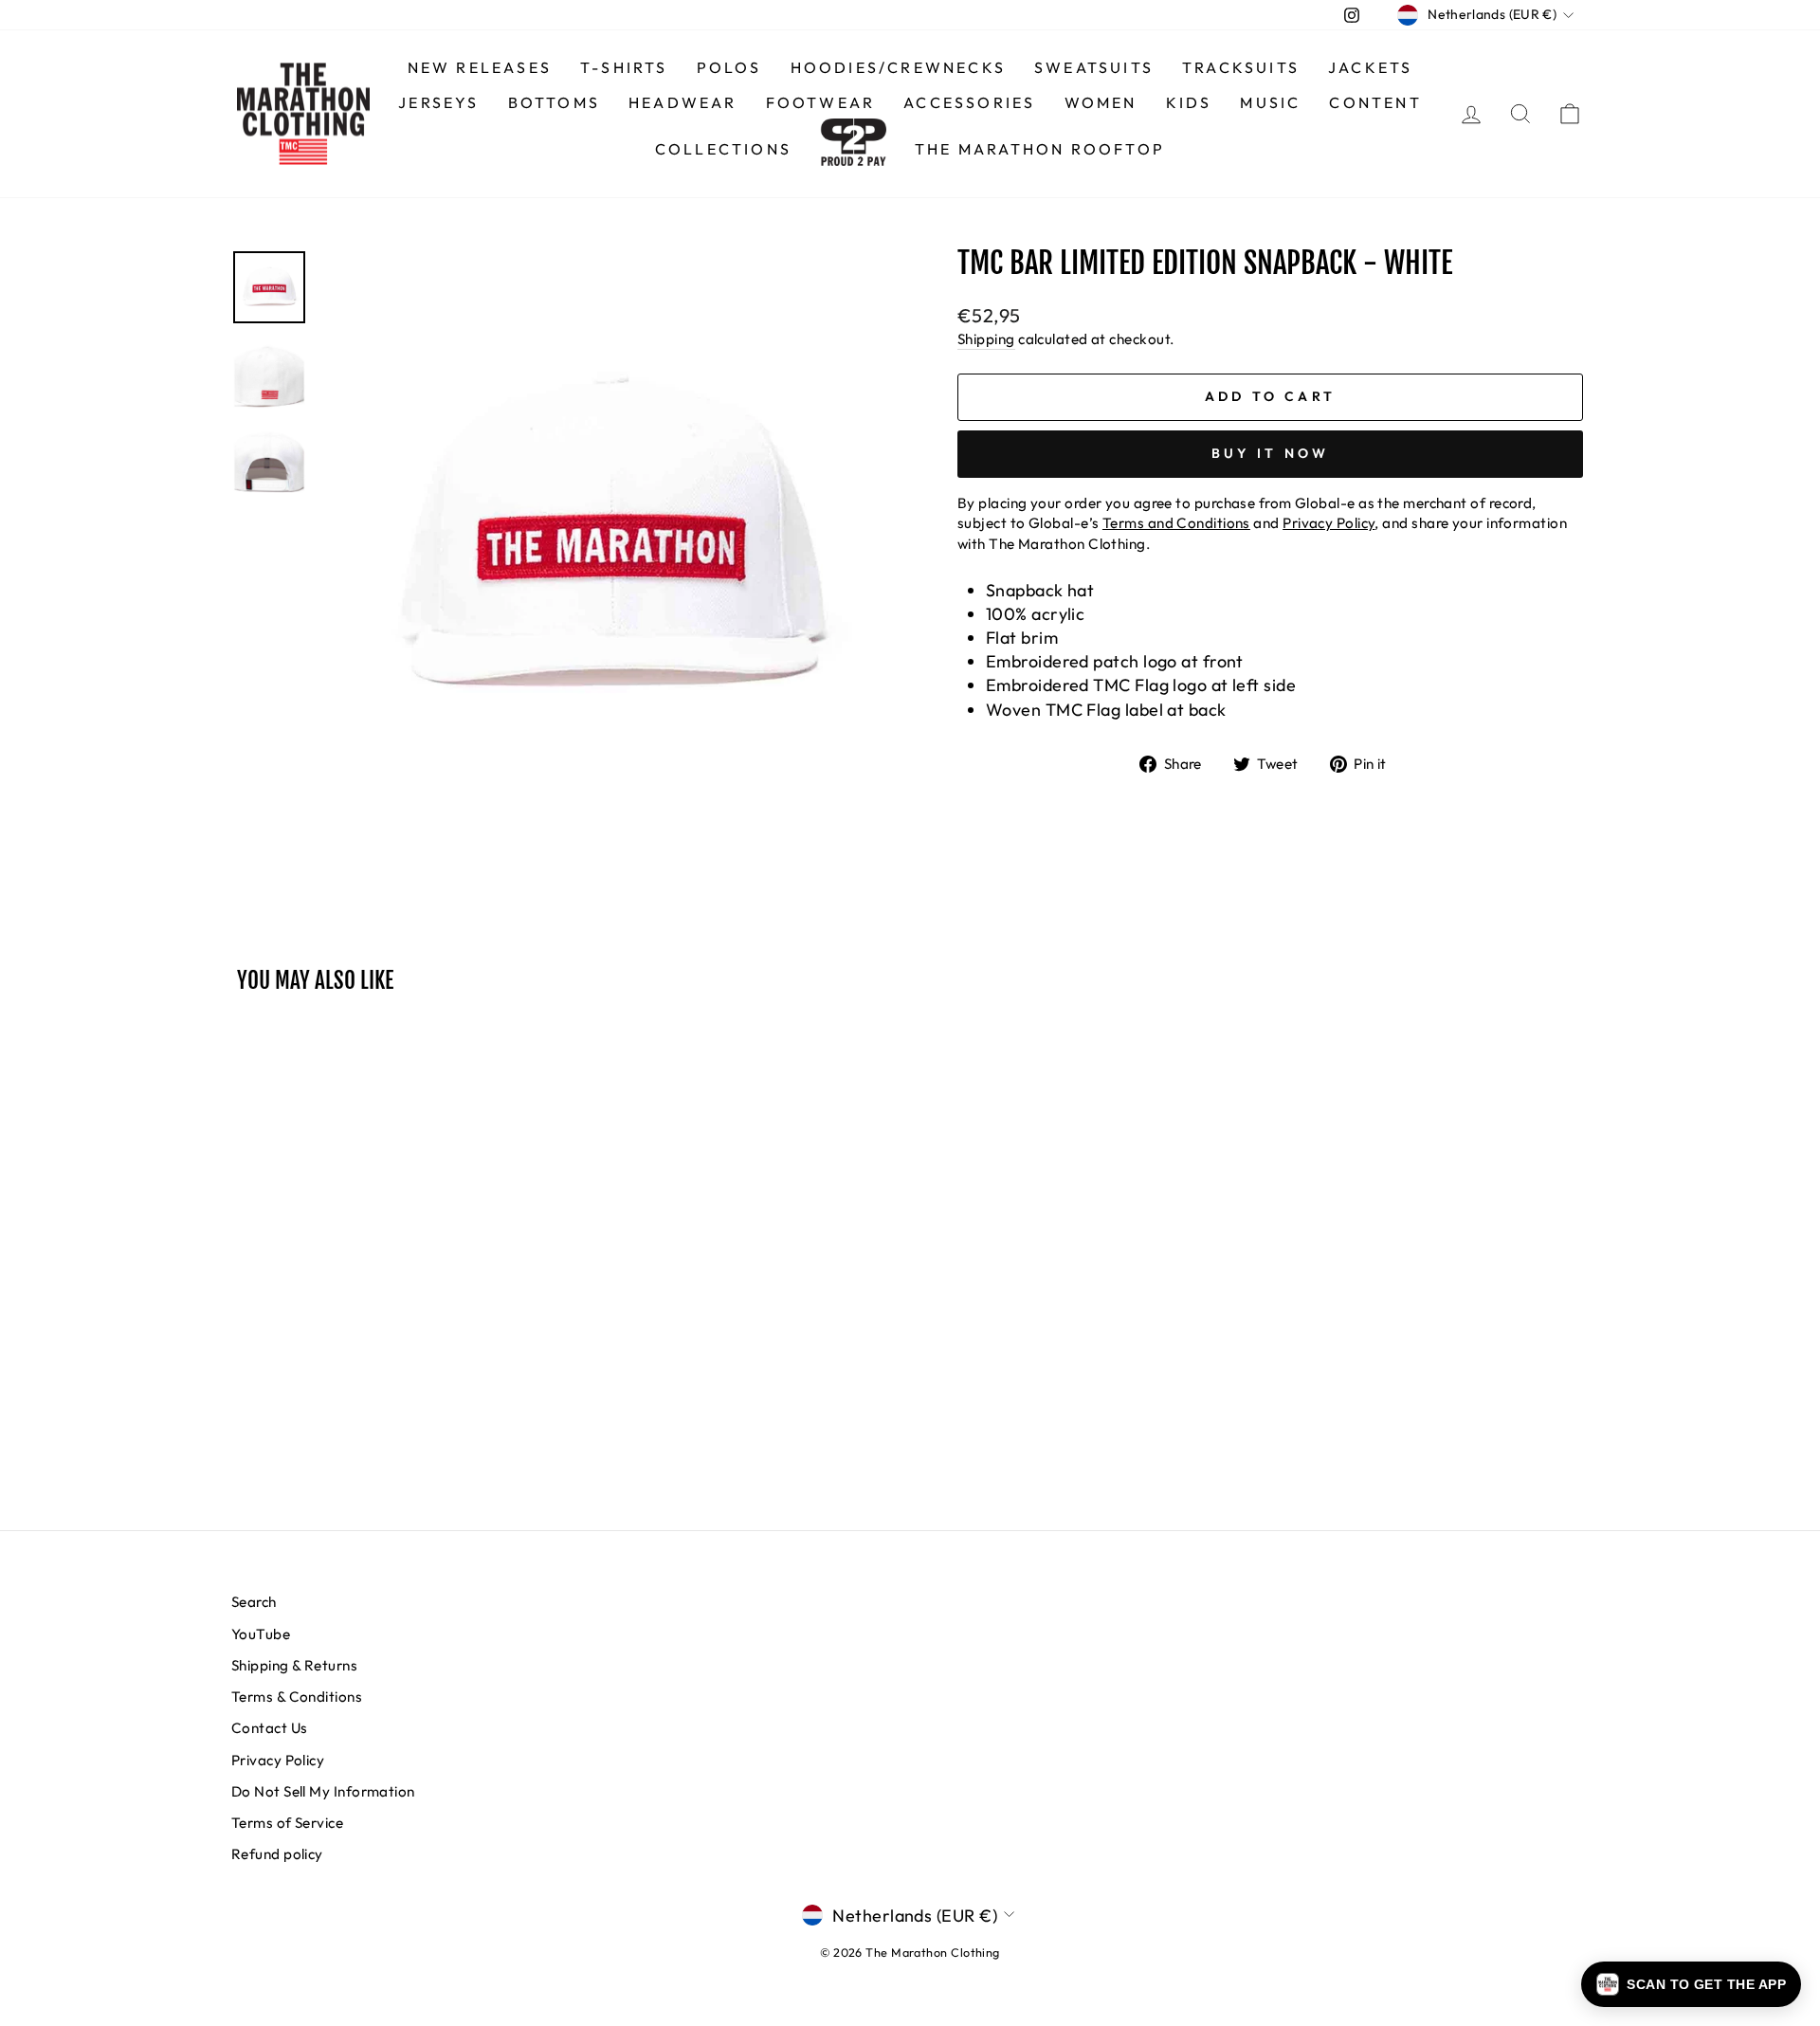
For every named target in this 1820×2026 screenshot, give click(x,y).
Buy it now (1271, 453)
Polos (729, 67)
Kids (1189, 102)
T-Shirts (624, 67)
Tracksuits (1241, 67)
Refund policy (277, 1854)
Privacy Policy (278, 1760)
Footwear (821, 102)
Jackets (1370, 67)
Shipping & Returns (294, 1665)
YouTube (261, 1634)
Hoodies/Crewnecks (898, 67)
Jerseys (438, 102)
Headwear (683, 102)
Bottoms (554, 102)
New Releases (480, 67)
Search (254, 1602)
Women (1101, 102)
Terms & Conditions (297, 1697)
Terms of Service (287, 1823)
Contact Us (270, 1728)
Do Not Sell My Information (323, 1791)
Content (1375, 102)
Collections (723, 149)
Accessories (969, 102)
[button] (1691, 1984)
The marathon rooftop (1040, 149)
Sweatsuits (1094, 67)
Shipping (986, 339)
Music (1270, 102)
